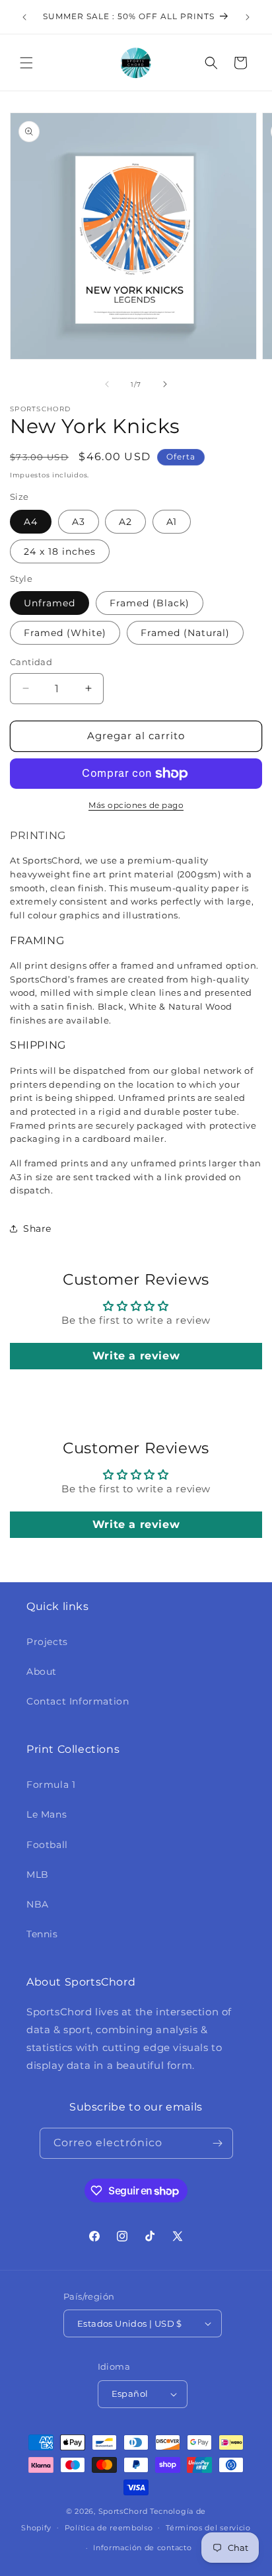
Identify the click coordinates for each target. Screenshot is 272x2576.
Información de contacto (142, 2548)
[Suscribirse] (218, 2143)
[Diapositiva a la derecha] (165, 384)
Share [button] (37, 1228)
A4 (31, 522)
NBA (38, 1904)
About (42, 1671)
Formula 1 (51, 1785)
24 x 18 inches (60, 551)
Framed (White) (65, 633)
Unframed (50, 603)
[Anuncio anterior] (24, 17)
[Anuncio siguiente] (248, 17)
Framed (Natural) (185, 633)
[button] (26, 63)
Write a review (136, 1356)
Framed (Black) (150, 603)
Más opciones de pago (136, 805)
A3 (79, 522)
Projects (47, 1642)
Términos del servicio (208, 2528)
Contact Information (78, 1701)
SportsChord (123, 2511)
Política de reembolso (109, 2528)
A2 (125, 522)
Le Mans (47, 1814)
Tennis (42, 1934)
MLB (38, 1874)
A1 (172, 522)
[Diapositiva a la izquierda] (107, 384)
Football (47, 1845)
